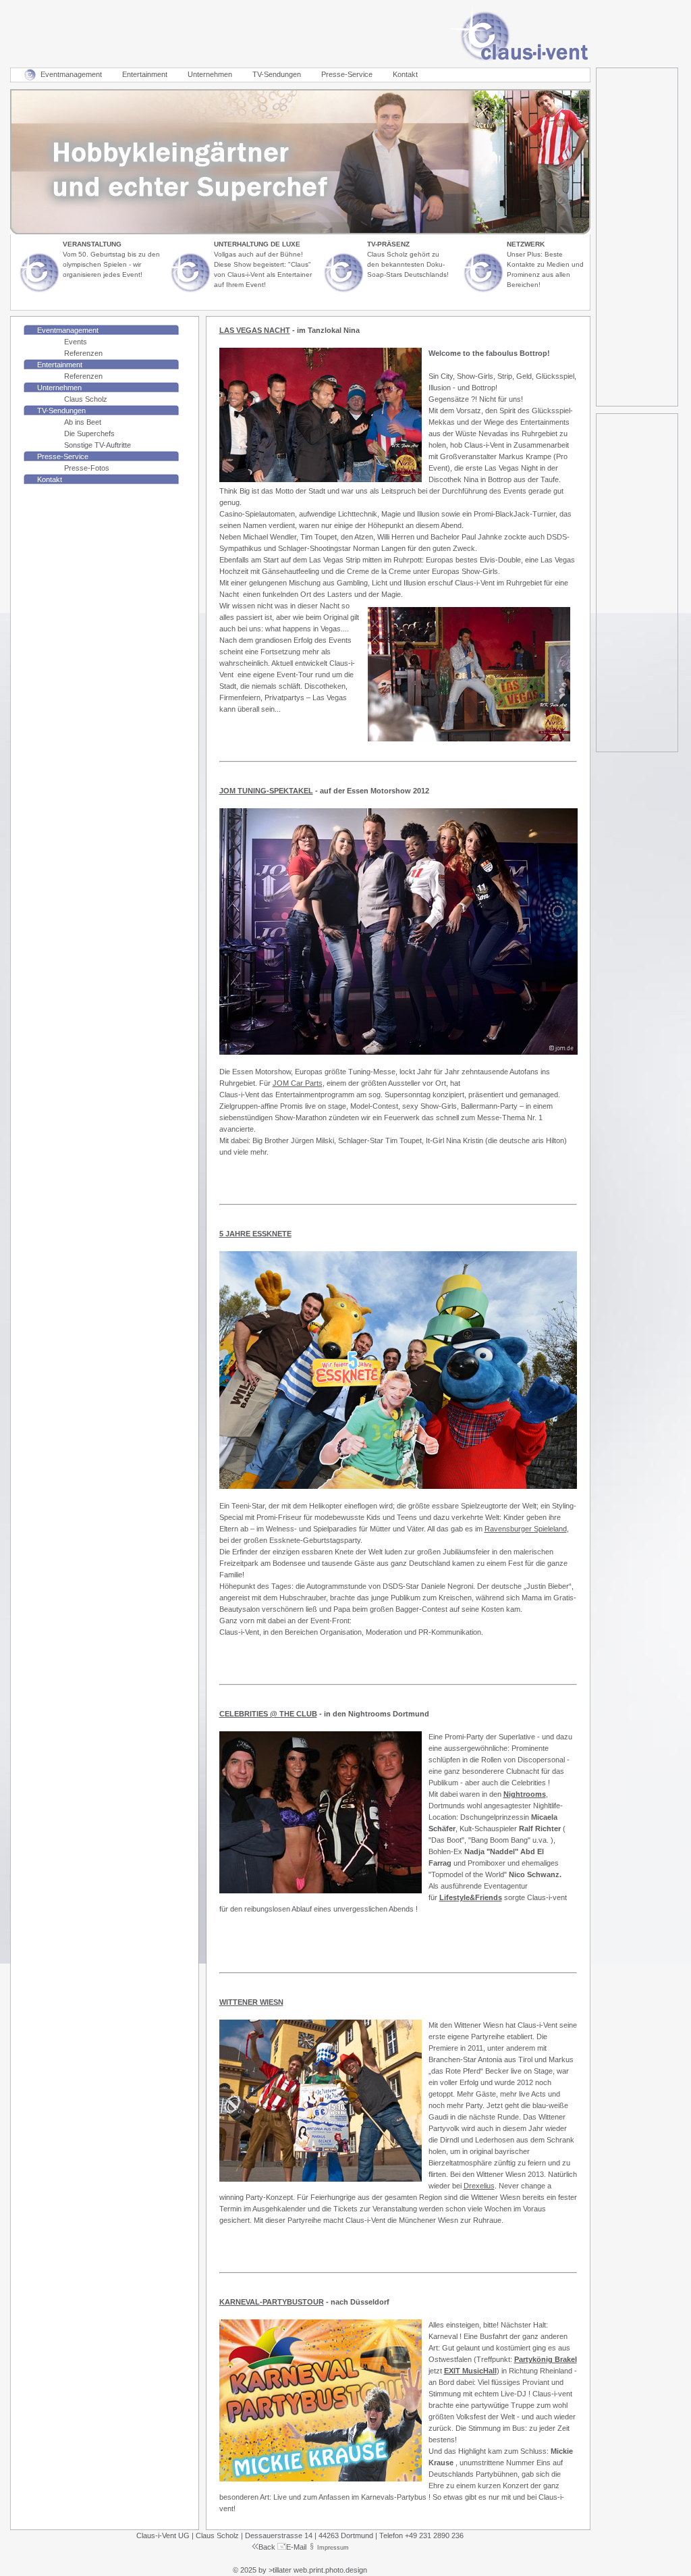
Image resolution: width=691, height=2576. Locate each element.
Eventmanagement (71, 74)
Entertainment (145, 74)
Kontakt (405, 74)
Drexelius (479, 2186)
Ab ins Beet (83, 422)
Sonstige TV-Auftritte (98, 445)
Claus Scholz (86, 399)
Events (76, 342)
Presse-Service (347, 74)
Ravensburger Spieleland (526, 1529)
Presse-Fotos (87, 468)
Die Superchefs (89, 433)
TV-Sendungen (277, 74)
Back (267, 2547)
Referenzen (83, 353)
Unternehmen (210, 74)
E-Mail (296, 2547)
